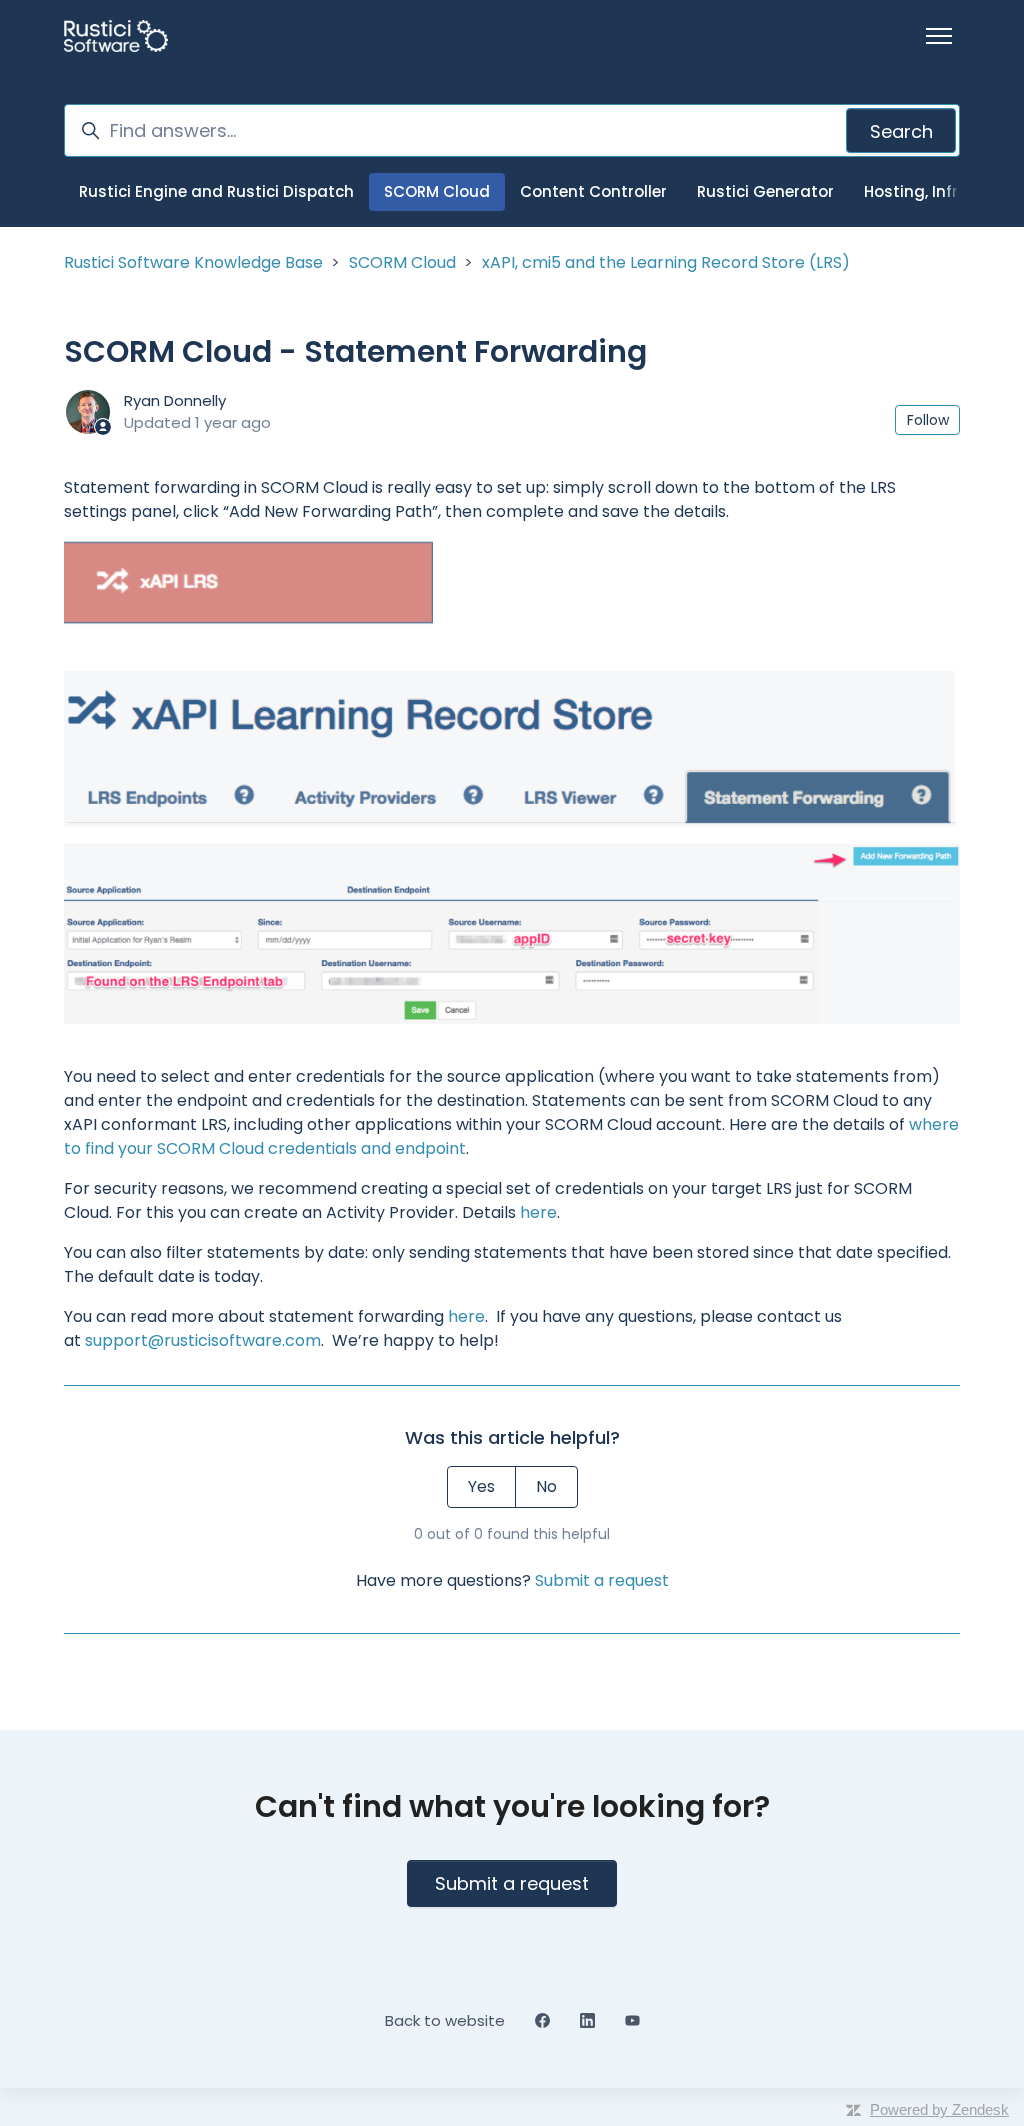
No (546, 1486)
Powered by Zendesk (939, 2109)
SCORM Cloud (437, 191)
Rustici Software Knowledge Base (193, 262)
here (538, 1212)
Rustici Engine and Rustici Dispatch (216, 191)
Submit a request (602, 1580)
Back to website (445, 2020)
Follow (928, 420)
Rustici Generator (765, 191)
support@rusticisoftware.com (203, 1340)
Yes (481, 1486)
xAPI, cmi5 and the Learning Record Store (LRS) (666, 262)
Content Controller (593, 191)
